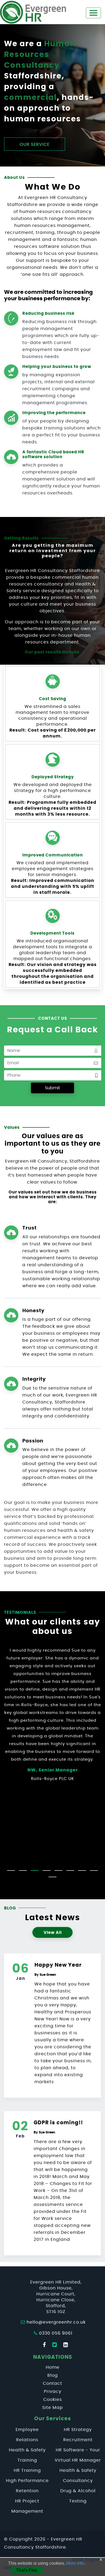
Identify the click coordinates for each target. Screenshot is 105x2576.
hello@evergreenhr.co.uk (56, 2322)
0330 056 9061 (56, 2333)
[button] (11, 1871)
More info (75, 2563)
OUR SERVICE (35, 144)
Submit (52, 1088)
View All (53, 1933)
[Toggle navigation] (93, 13)
